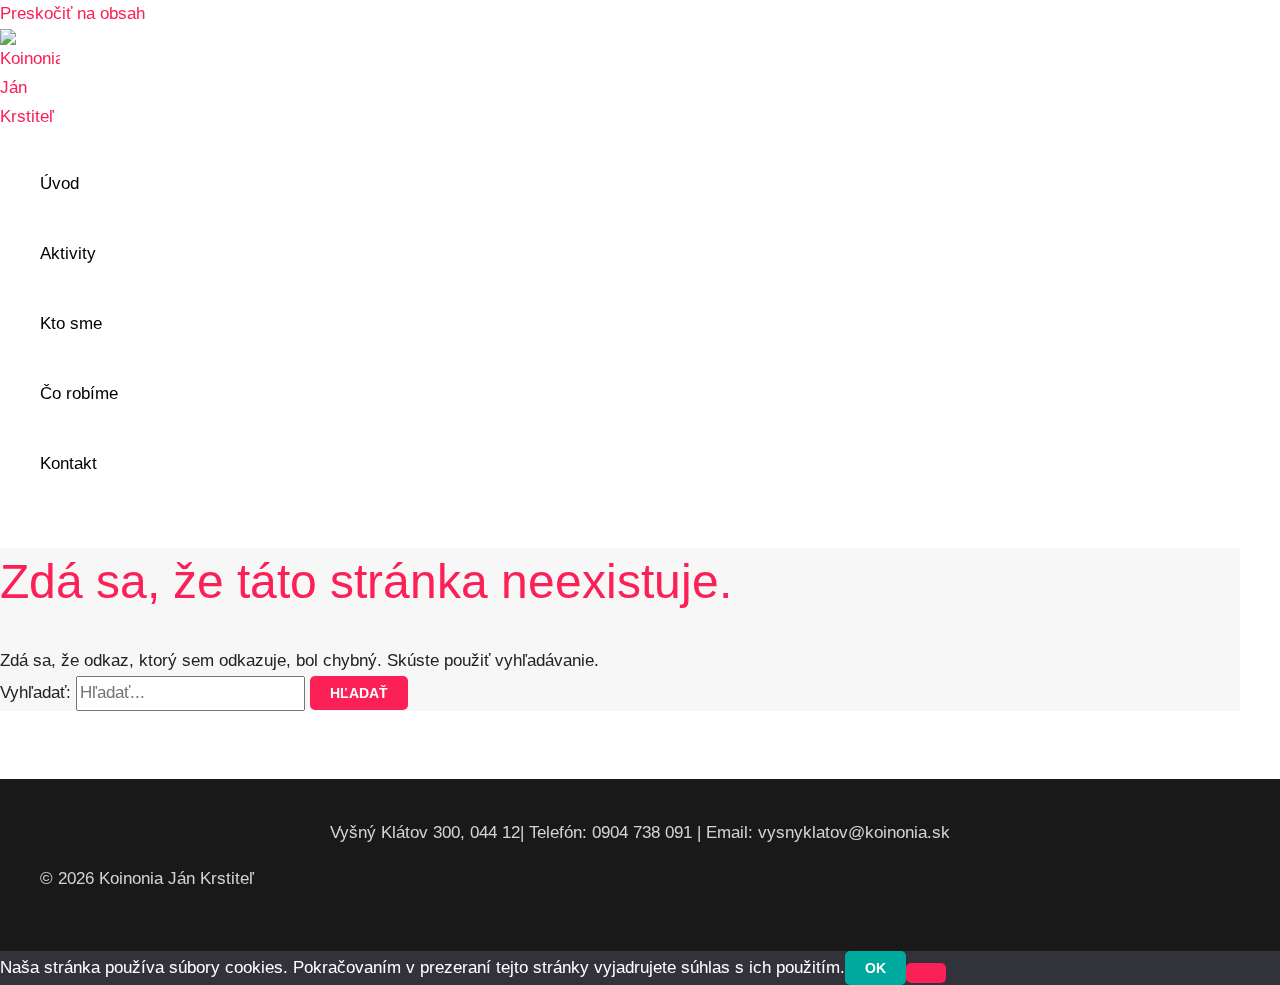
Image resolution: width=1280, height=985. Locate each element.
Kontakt (68, 463)
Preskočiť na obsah (72, 13)
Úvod (59, 183)
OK (875, 968)
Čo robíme (79, 393)
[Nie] (926, 973)
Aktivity (68, 253)
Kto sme (71, 323)
